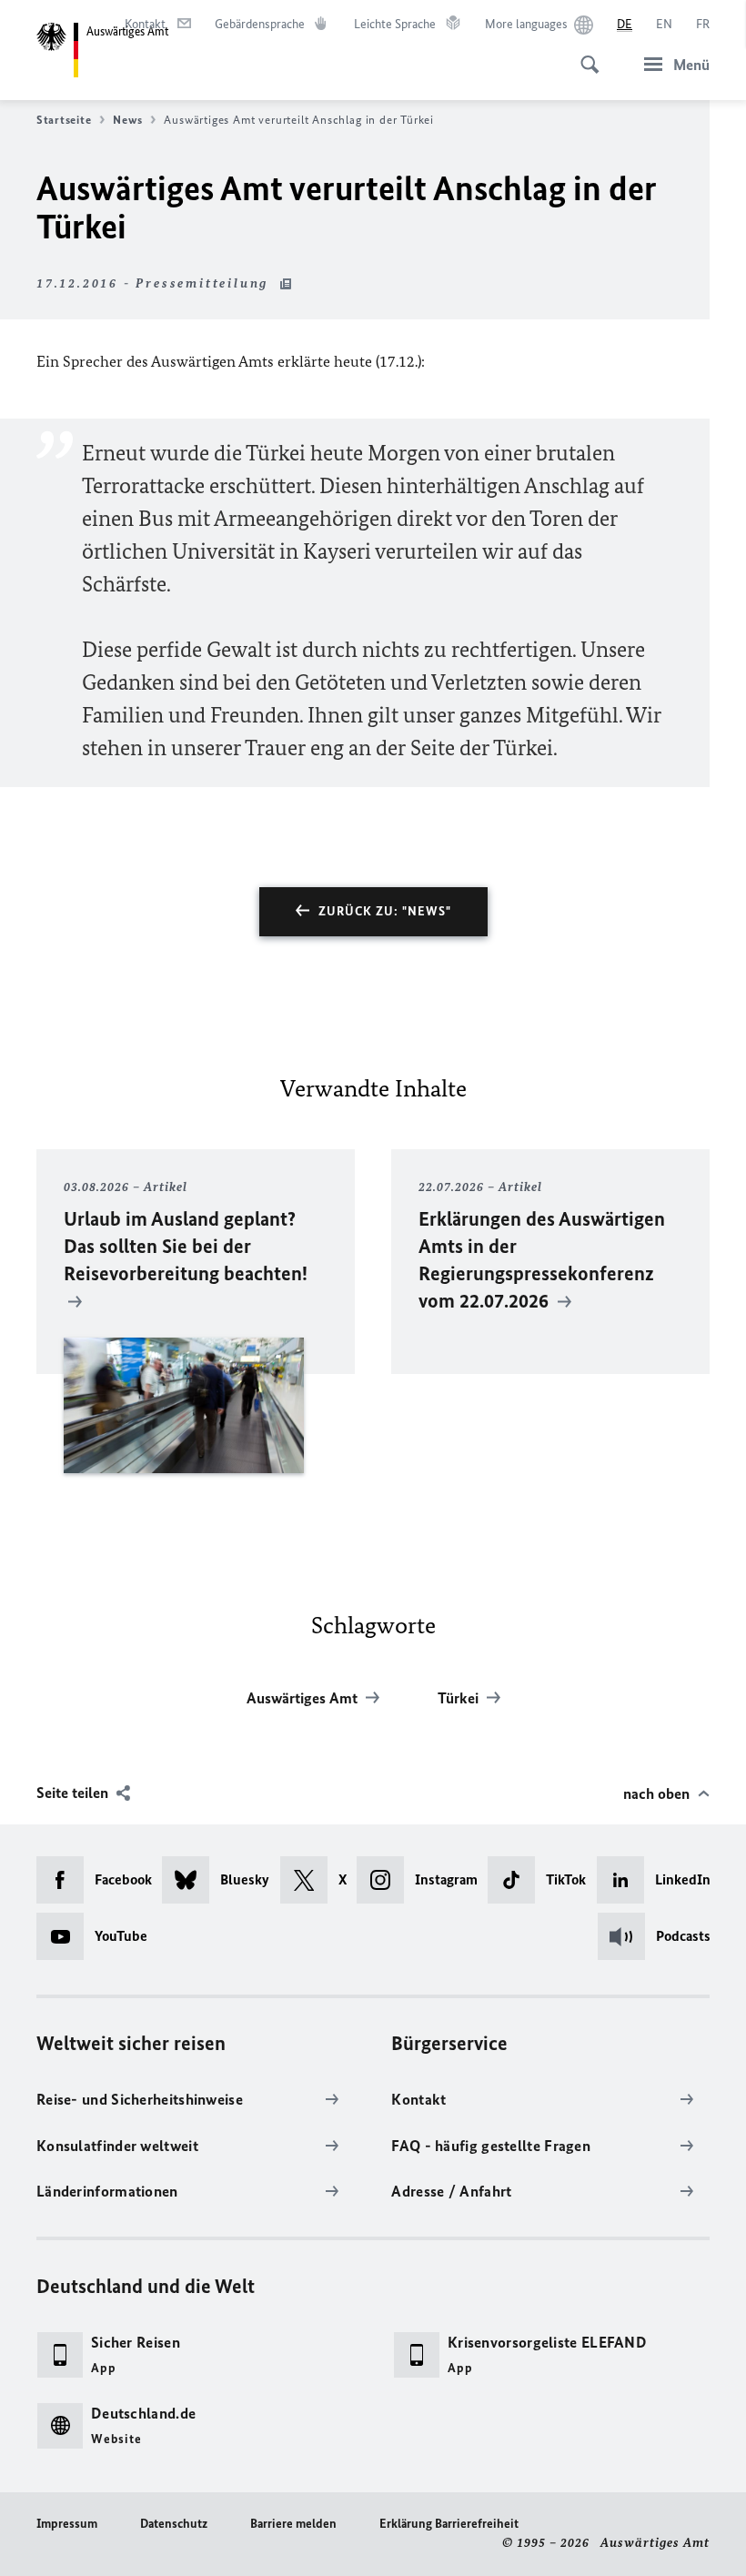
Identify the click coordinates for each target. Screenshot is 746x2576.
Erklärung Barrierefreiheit (449, 2524)
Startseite (64, 120)
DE (625, 24)
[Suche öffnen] (584, 55)
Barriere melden (293, 2524)
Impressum (67, 2524)
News (127, 120)
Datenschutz (174, 2524)
